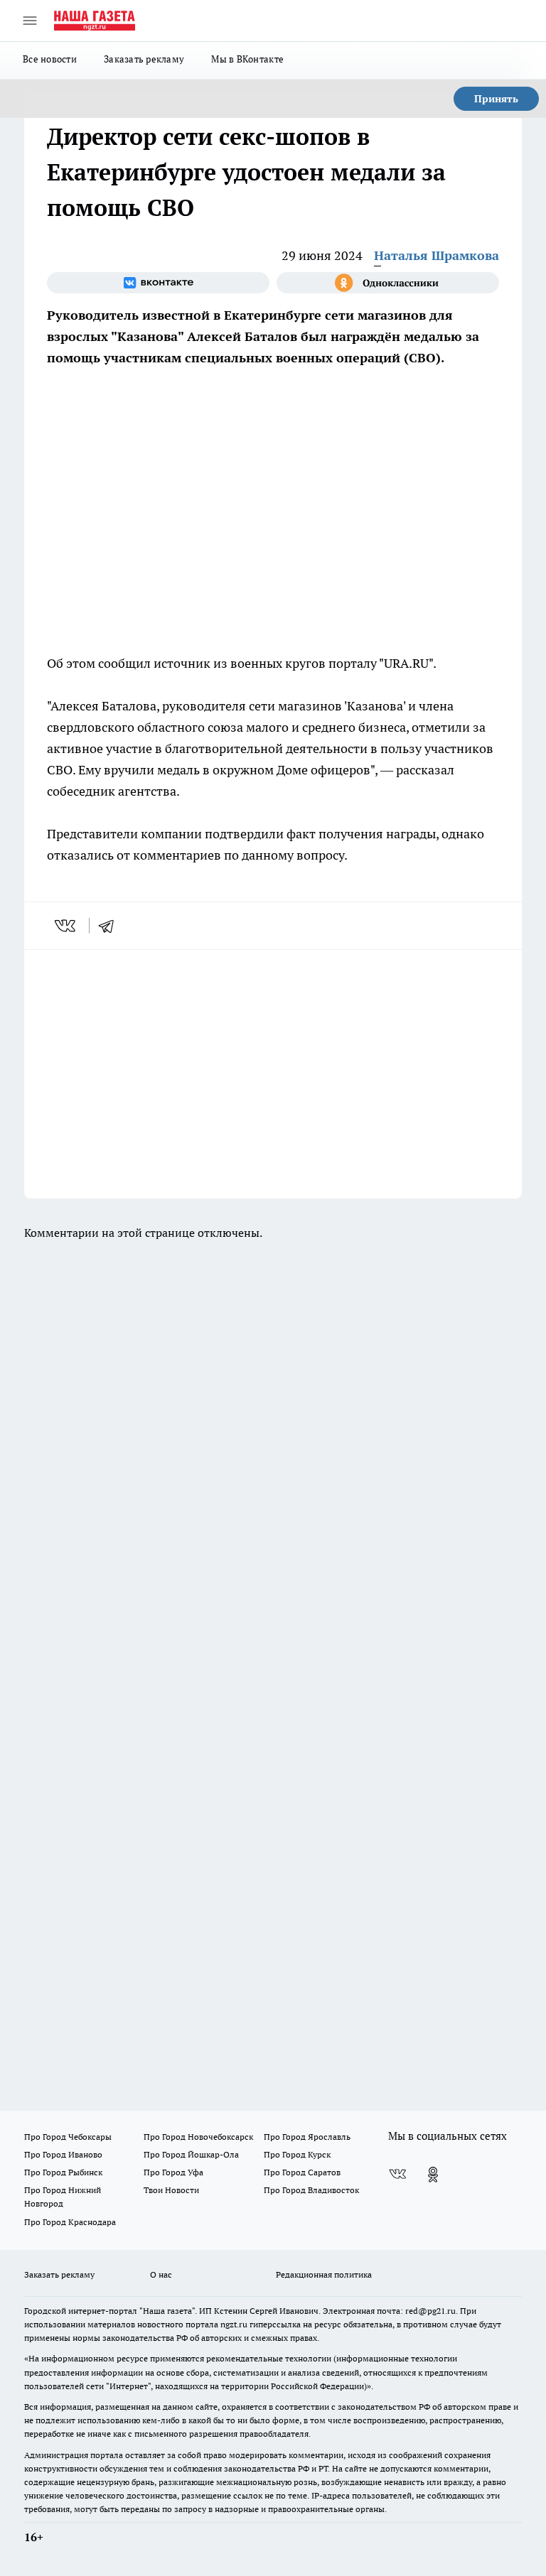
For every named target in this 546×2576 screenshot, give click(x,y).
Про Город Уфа (173, 2172)
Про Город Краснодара (70, 2222)
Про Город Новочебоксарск (198, 2137)
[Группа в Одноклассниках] (388, 283)
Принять (496, 99)
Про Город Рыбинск (63, 2172)
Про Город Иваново (63, 2154)
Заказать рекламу (144, 59)
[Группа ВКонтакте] (158, 283)
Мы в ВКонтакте (247, 59)
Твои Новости (171, 2190)
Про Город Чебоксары (68, 2137)
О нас (161, 2274)
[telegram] (111, 926)
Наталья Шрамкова (437, 255)
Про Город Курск (297, 2154)
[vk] (66, 926)
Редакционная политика (324, 2274)
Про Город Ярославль (307, 2137)
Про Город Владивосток (311, 2190)
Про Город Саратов (302, 2172)
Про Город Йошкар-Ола (191, 2154)
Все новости (50, 59)
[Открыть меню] (30, 21)
